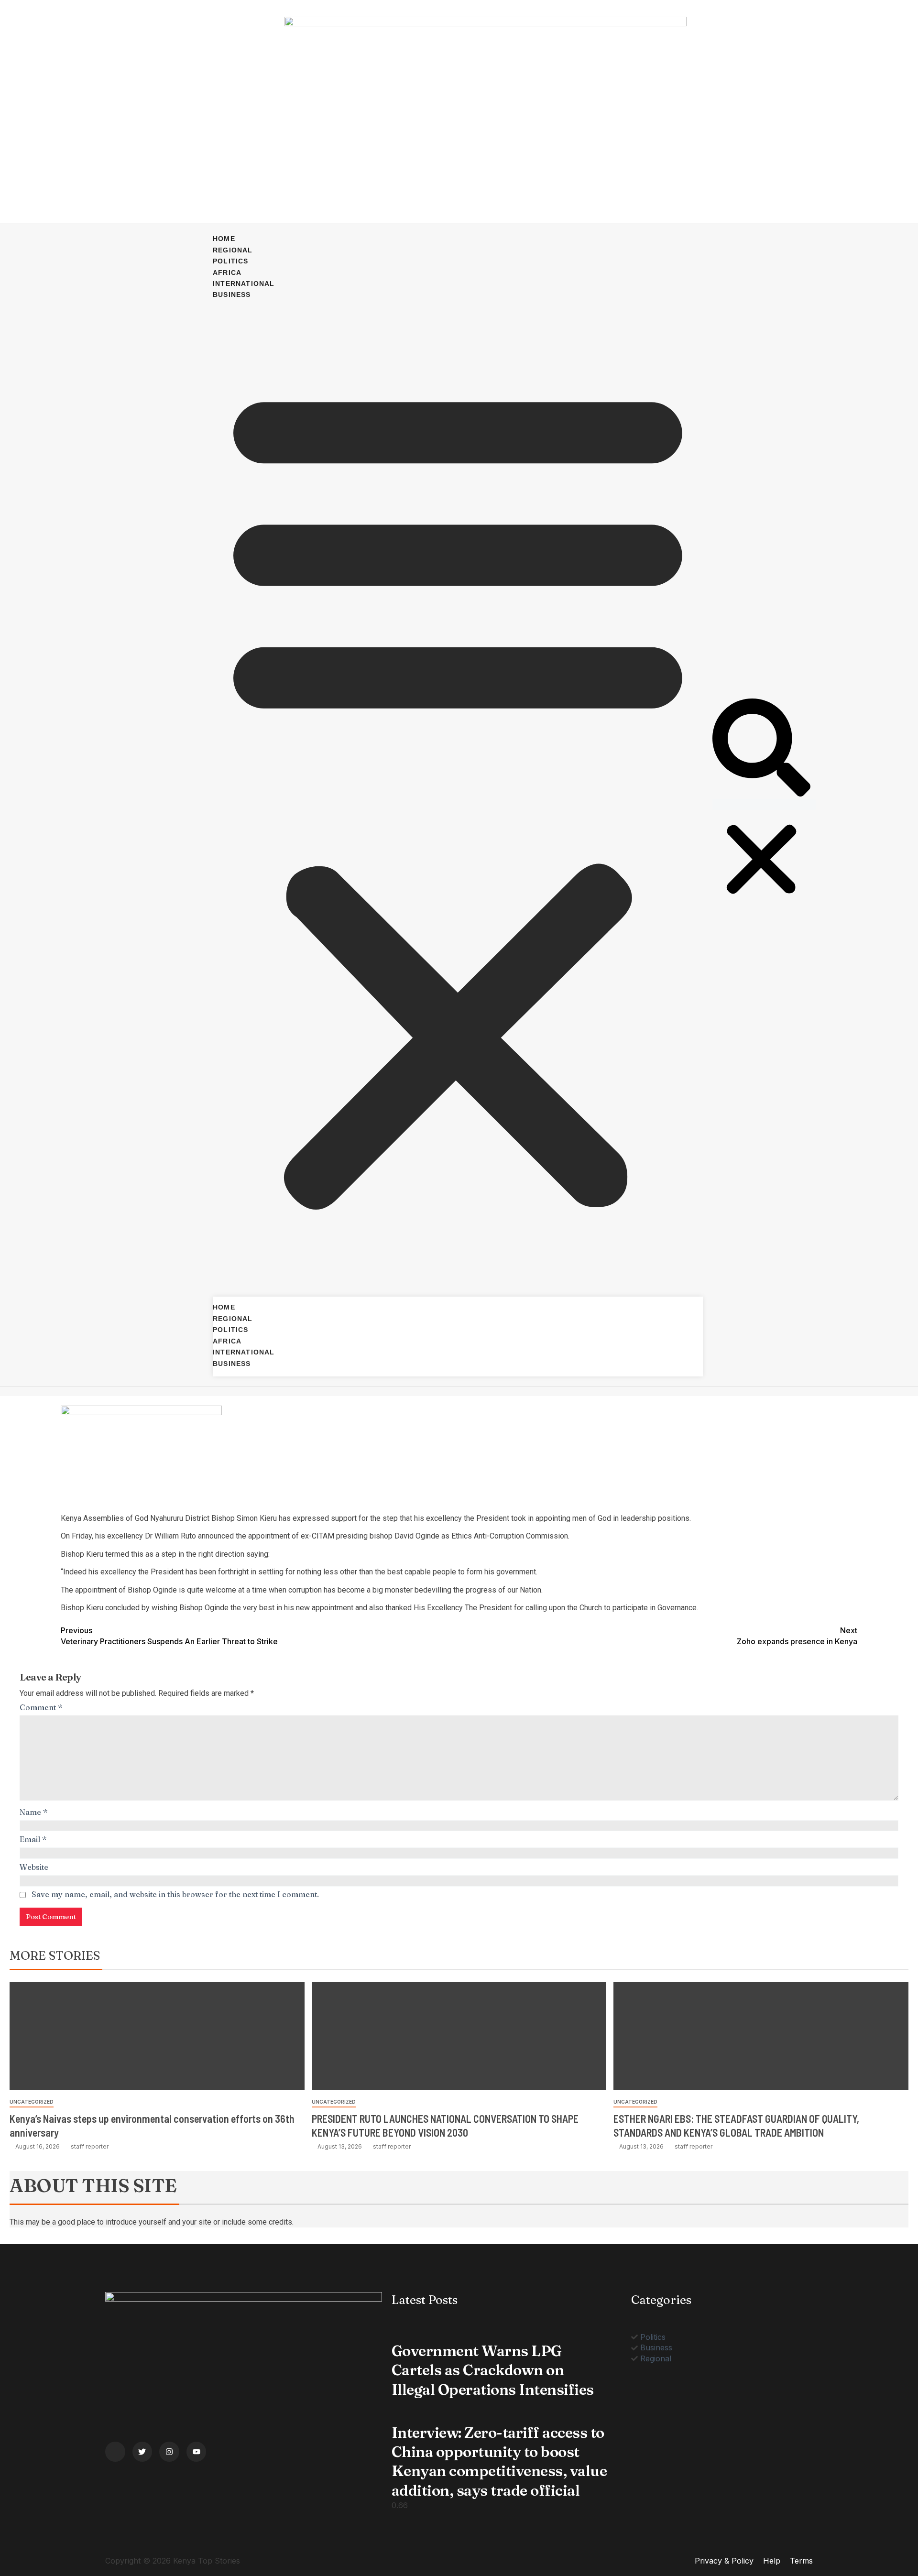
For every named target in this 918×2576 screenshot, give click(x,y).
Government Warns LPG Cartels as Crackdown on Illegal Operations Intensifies (493, 2370)
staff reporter (90, 2146)
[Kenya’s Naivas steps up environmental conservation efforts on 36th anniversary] (157, 2036)
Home (224, 239)
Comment (41, 1707)
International (244, 284)
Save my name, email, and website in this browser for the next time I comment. (175, 1894)
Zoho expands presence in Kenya (797, 1636)
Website (34, 1867)
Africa (227, 273)
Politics (231, 261)
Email (33, 1839)
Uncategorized (32, 2102)
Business (232, 295)
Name (34, 1812)
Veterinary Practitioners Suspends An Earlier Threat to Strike (169, 1636)
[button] (458, 793)
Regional (233, 250)
